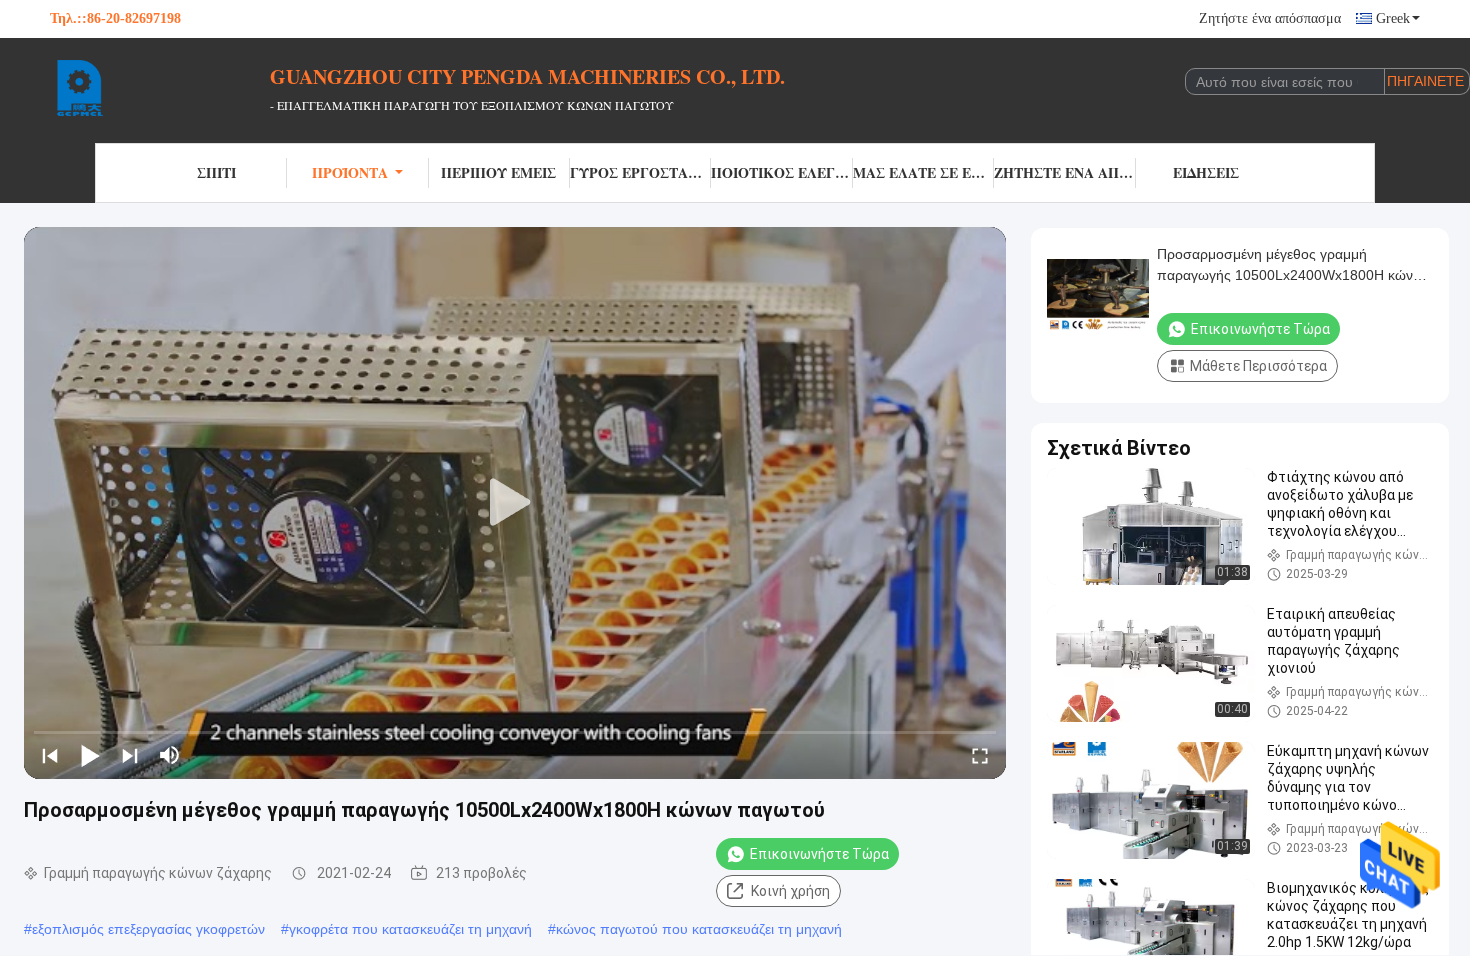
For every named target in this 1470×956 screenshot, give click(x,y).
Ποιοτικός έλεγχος (781, 172)
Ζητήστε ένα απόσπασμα (1270, 18)
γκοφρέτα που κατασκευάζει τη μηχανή (410, 929)
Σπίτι (216, 172)
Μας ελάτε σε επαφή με (923, 172)
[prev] (50, 755)
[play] (515, 503)
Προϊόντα (350, 172)
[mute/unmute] (170, 755)
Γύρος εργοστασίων (640, 172)
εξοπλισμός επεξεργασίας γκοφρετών (148, 929)
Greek (1393, 18)
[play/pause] (90, 755)
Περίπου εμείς (498, 172)
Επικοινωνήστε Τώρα (819, 854)
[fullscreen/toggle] (980, 755)
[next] (130, 755)
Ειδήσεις (1206, 172)
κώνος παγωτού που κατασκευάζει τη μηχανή (699, 929)
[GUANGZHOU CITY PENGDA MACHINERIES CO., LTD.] (160, 88)
